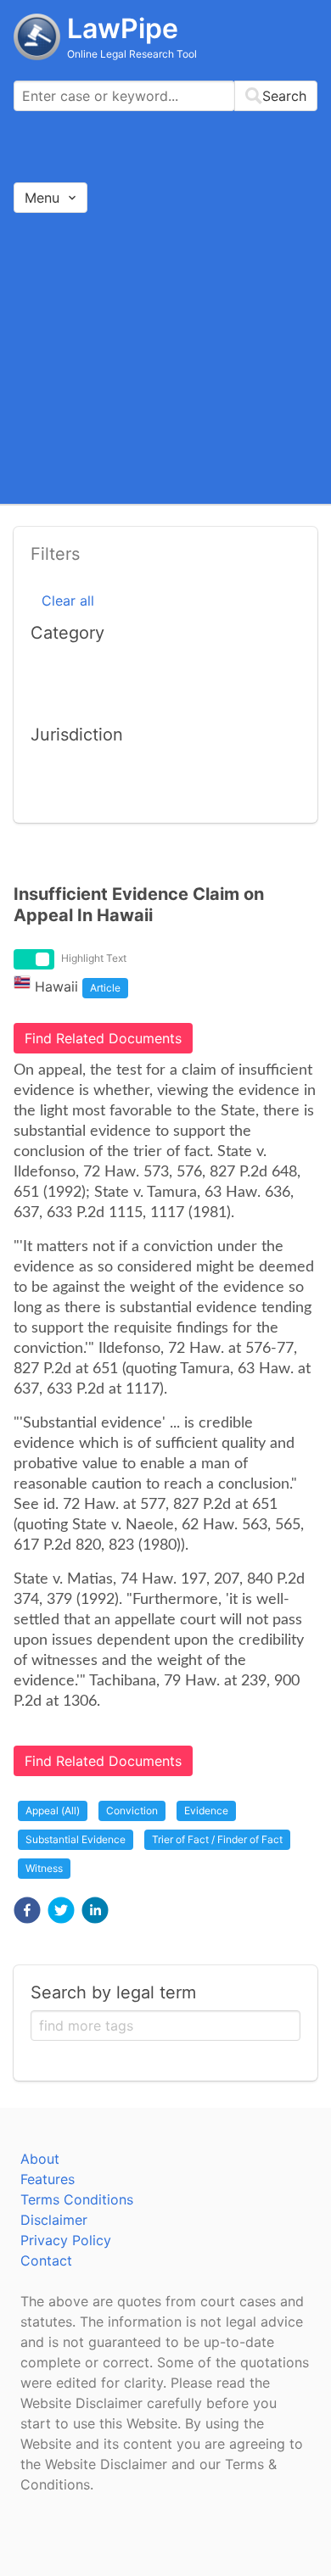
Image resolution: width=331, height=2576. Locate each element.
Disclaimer (54, 2220)
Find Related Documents (103, 1038)
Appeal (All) (53, 1810)
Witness (44, 1868)
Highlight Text (94, 958)
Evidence (206, 1810)
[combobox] (165, 96)
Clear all (68, 601)
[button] (27, 1910)
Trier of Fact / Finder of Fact (217, 1839)
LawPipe (123, 28)
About (40, 2159)
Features (48, 2179)
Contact (46, 2260)
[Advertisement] (165, 358)
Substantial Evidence (76, 1839)
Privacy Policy (66, 2240)
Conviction (132, 1810)
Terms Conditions (77, 2199)
